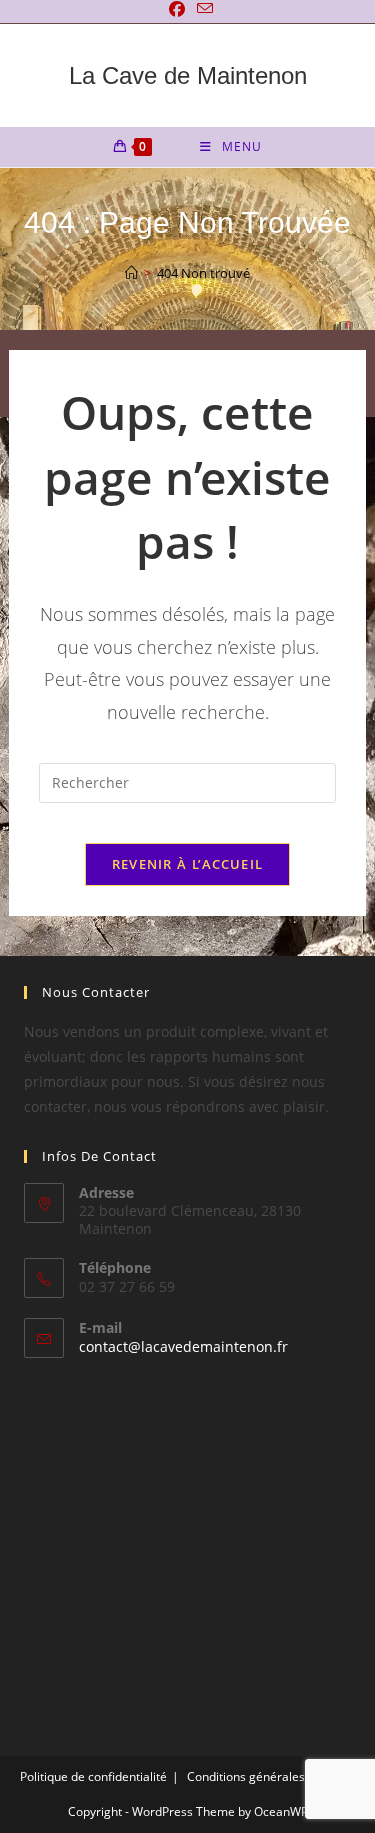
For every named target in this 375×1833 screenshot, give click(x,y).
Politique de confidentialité (93, 1776)
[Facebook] (177, 9)
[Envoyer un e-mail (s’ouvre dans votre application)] (202, 9)
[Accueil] (131, 273)
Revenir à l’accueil (188, 864)
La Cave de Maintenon (188, 75)
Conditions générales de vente (271, 1776)
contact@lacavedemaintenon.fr (183, 1346)
